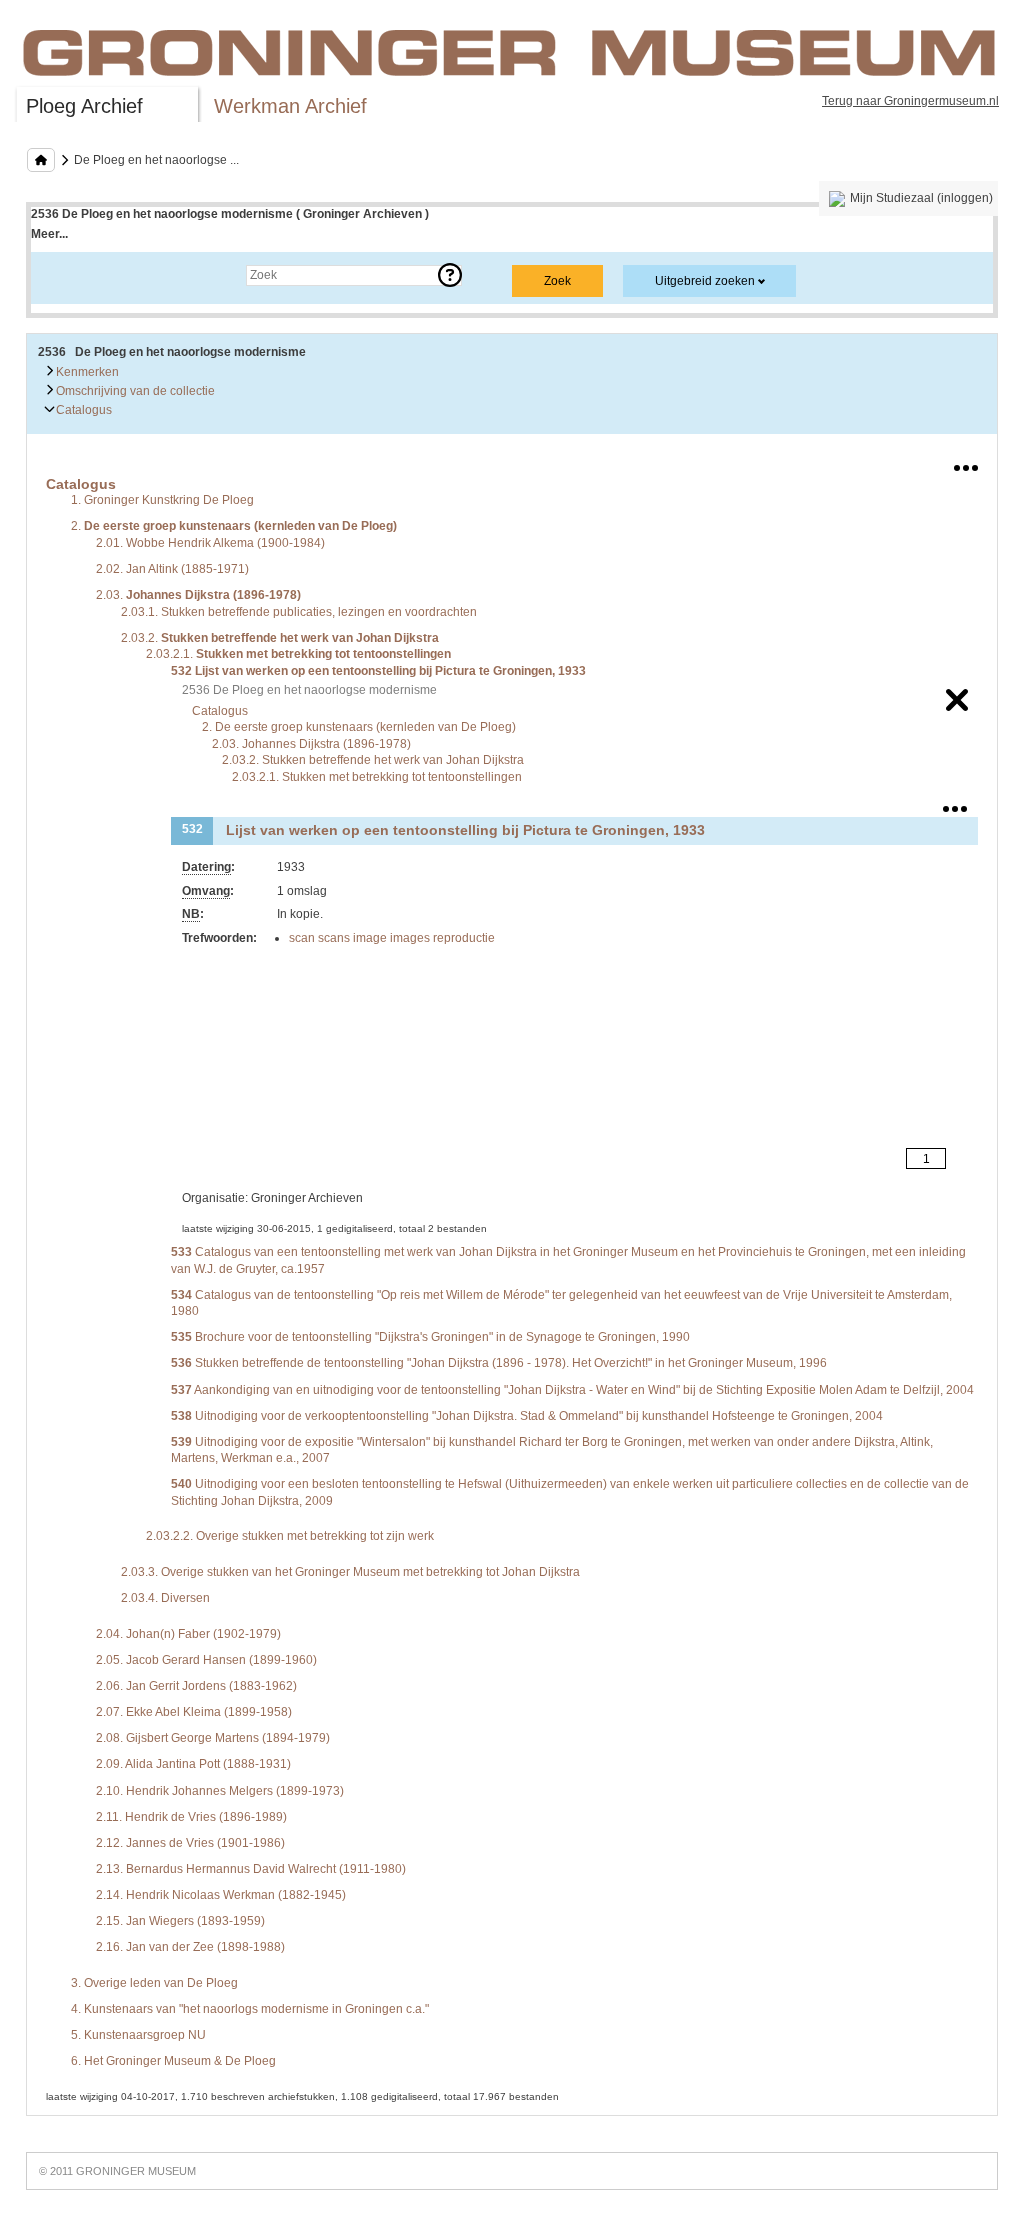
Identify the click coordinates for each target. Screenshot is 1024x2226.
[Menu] (966, 464)
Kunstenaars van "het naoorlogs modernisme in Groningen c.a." (250, 2009)
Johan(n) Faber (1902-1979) (188, 1634)
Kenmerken (86, 372)
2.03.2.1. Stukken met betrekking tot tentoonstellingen (377, 777)
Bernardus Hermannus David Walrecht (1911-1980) (251, 1869)
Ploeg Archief (84, 106)
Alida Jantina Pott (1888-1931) (193, 1764)
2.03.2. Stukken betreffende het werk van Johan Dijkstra (373, 760)
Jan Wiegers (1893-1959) (180, 1921)
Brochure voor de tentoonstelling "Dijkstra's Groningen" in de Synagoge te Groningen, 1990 (430, 1337)
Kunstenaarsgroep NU (138, 2035)
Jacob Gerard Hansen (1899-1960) (206, 1660)
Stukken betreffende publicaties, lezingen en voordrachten (299, 612)
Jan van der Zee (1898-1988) (190, 1947)
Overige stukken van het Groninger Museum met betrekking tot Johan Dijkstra (350, 1572)
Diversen (165, 1598)
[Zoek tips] (450, 275)
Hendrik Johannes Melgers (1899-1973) (220, 1791)
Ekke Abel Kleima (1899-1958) (194, 1712)
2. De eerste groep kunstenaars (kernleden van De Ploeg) (359, 727)
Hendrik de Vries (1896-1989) (191, 1817)
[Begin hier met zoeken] (41, 160)
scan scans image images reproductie (392, 938)
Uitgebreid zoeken (705, 281)
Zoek (64, 275)
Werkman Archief (290, 106)
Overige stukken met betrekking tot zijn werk (290, 1536)
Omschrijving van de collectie (134, 391)
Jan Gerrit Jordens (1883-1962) (196, 1686)
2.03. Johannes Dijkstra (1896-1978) (311, 744)
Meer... (49, 234)
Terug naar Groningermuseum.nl (910, 101)
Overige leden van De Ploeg (154, 1983)
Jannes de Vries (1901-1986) (190, 1843)
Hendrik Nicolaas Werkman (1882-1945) (221, 1895)
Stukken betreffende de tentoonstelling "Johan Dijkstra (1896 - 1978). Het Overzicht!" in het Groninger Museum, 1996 (499, 1363)
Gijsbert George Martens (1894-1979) (213, 1738)
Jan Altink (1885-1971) (172, 569)
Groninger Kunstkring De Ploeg (162, 500)
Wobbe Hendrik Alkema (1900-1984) (210, 543)
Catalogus (82, 410)
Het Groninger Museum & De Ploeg (173, 2061)
